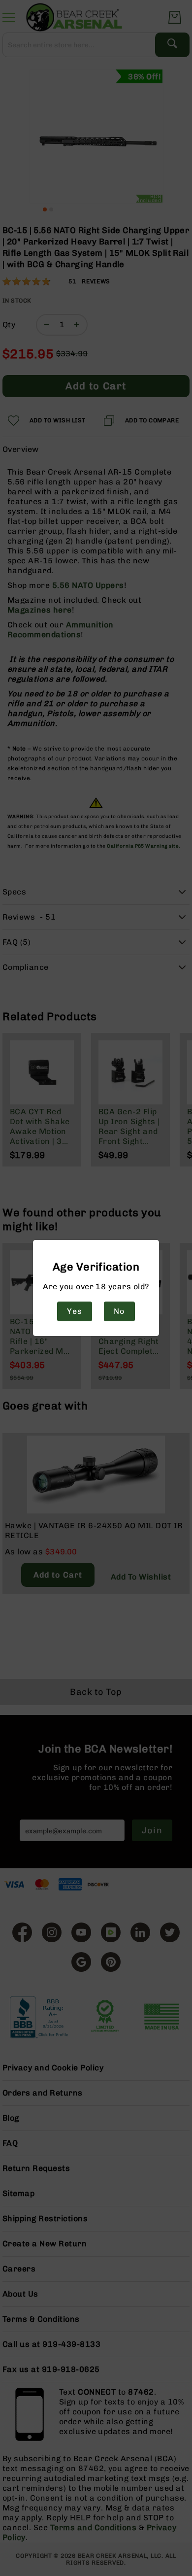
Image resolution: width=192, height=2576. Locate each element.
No (119, 1311)
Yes (74, 1311)
